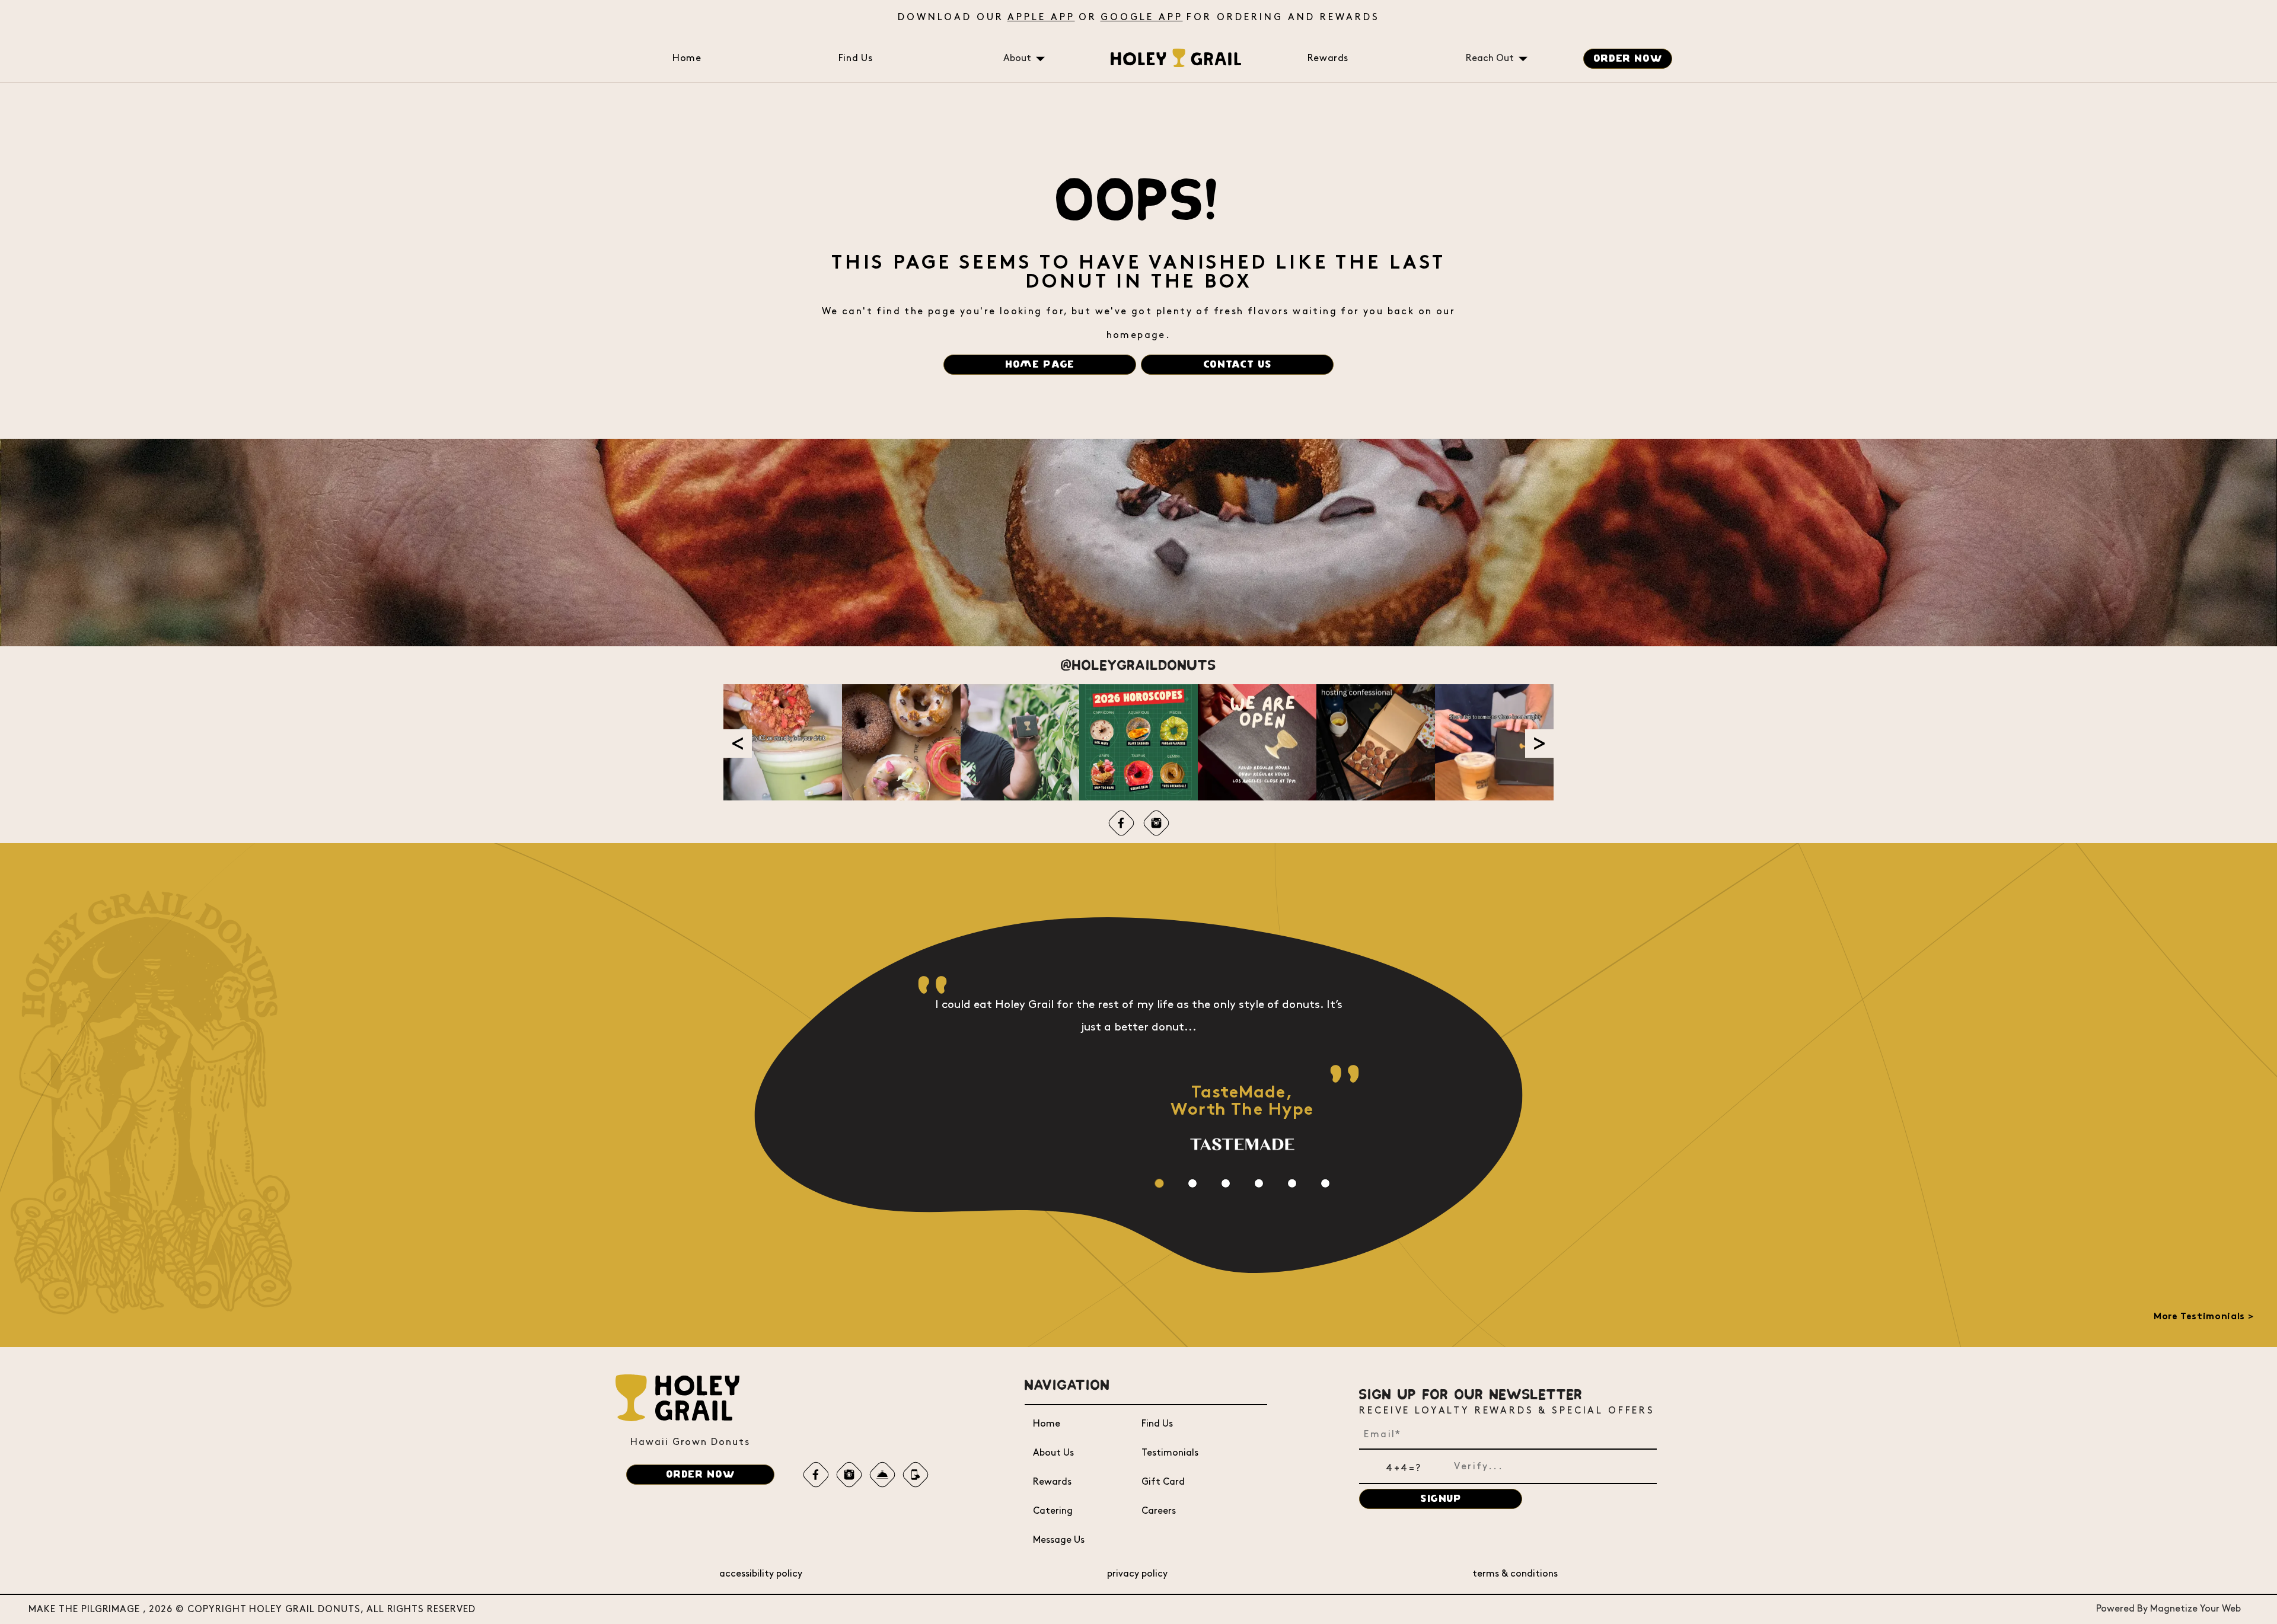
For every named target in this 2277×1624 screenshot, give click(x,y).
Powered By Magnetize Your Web (2168, 1609)
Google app (1142, 17)
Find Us (855, 58)
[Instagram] (1156, 823)
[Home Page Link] (1176, 64)
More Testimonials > (2203, 1317)
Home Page (1040, 365)
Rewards (1328, 58)
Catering (1053, 1511)
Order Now (1628, 59)
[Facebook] (1121, 823)
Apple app (1041, 17)
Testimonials (1170, 1453)
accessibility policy (761, 1574)
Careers (1159, 1511)
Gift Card (1163, 1482)
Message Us (1059, 1540)
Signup (1441, 1499)
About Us (1053, 1453)
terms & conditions (1515, 1574)
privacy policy (1137, 1574)
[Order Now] (883, 1474)
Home (687, 58)
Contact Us (1237, 365)
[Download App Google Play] (916, 1474)
